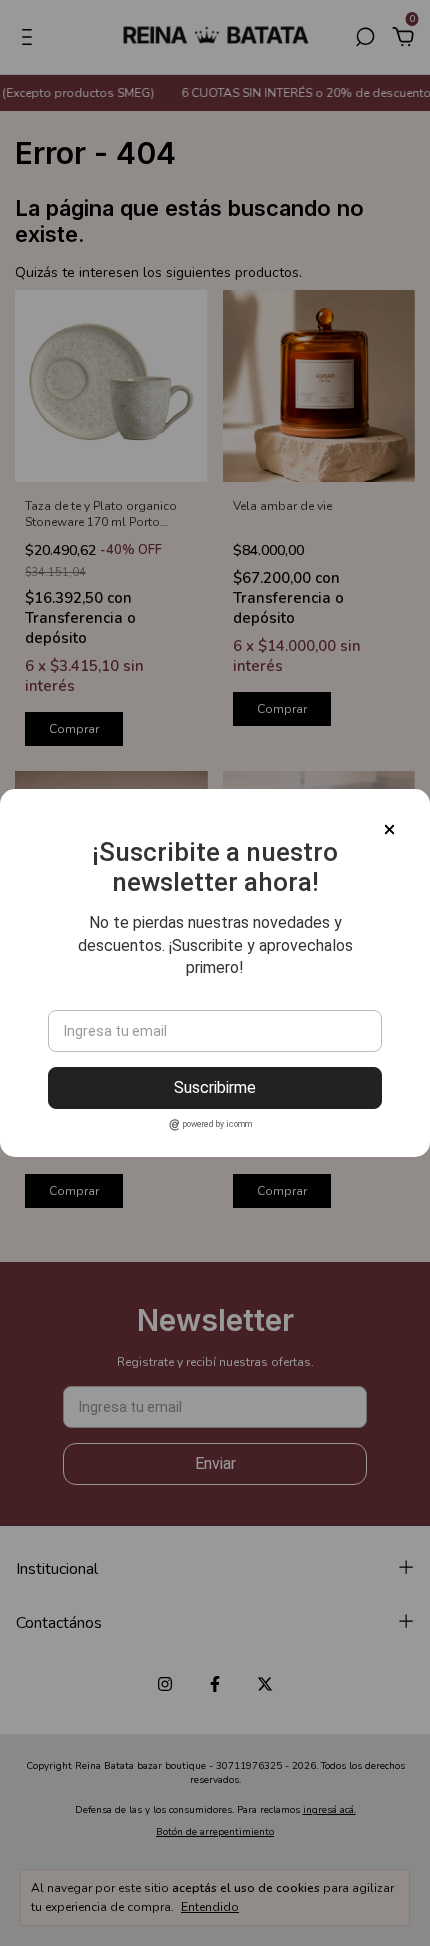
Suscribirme (215, 1087)
